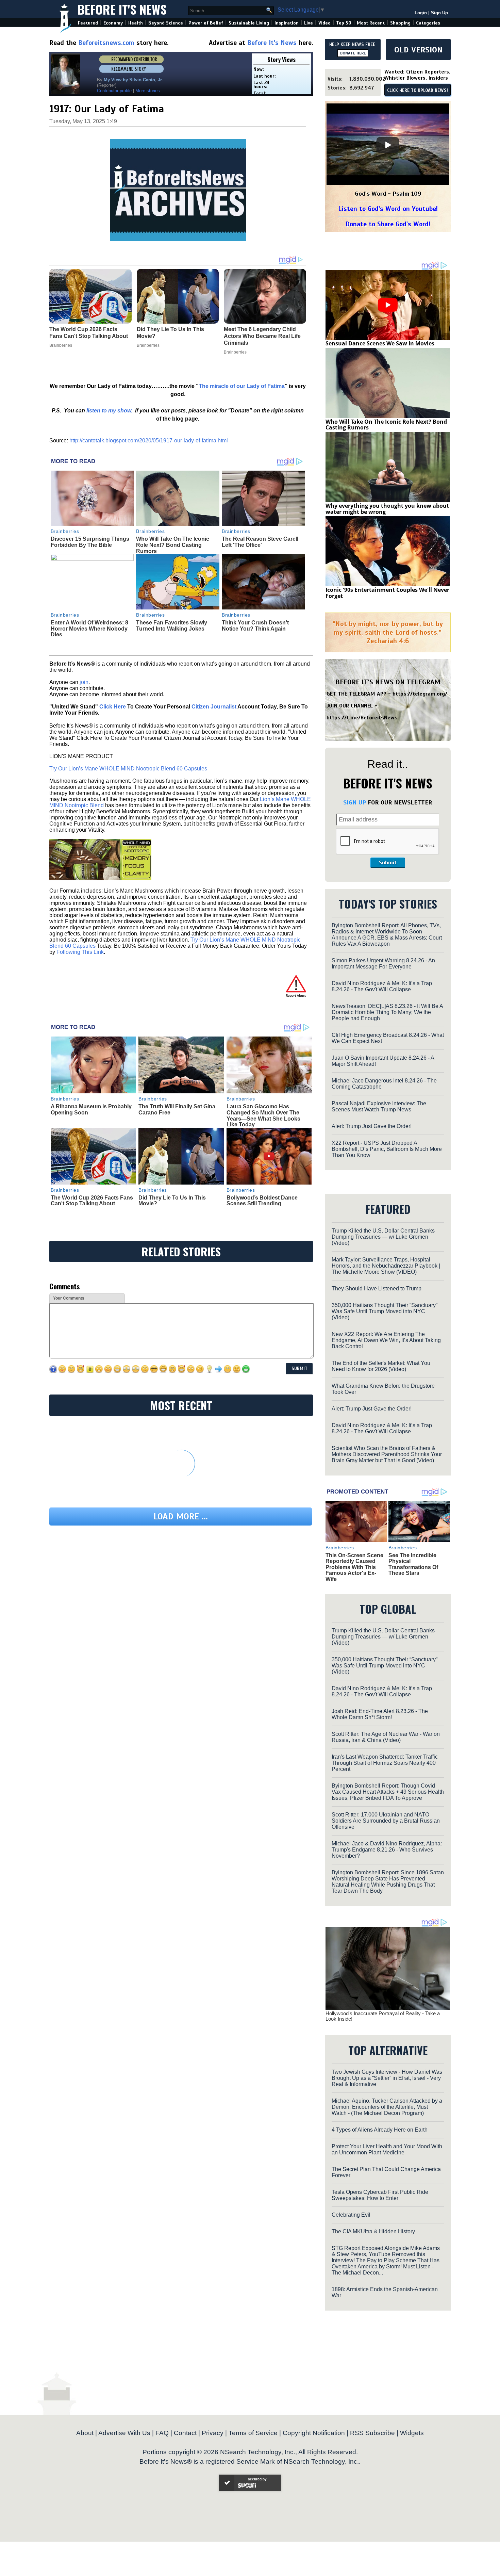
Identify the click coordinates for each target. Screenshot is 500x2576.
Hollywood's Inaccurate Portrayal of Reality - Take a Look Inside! (383, 2016)
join (84, 682)
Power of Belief (206, 23)
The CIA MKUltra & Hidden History (373, 2231)
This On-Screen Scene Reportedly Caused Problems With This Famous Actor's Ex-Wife (354, 1567)
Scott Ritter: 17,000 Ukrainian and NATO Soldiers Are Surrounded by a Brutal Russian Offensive (386, 1821)
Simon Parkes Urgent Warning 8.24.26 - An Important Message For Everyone (383, 964)
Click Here (113, 707)
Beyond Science (166, 23)
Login (421, 13)
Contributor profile (114, 91)
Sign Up (439, 13)
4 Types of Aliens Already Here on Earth (380, 2130)
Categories (428, 23)
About (85, 2433)
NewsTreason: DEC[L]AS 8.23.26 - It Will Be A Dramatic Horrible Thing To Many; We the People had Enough (387, 1012)
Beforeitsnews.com (106, 43)
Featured (88, 23)
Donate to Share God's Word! (388, 224)
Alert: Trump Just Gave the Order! (372, 1126)
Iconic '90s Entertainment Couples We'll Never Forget (387, 593)
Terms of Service (253, 2433)
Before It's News (122, 9)
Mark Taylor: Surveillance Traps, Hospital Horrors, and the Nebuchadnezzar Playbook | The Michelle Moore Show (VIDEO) (386, 1266)
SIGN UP (355, 802)
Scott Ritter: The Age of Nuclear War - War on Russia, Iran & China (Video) (386, 1737)
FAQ (162, 2433)
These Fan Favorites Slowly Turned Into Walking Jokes (172, 626)
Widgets (412, 2433)
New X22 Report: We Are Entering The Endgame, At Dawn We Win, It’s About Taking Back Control (386, 1340)
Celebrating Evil (351, 2215)
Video (324, 23)
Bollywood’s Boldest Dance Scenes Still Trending (262, 1201)
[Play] (388, 145)
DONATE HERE (353, 53)
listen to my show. (109, 411)
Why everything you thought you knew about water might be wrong (387, 509)
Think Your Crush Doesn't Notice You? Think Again (255, 626)
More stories (148, 91)
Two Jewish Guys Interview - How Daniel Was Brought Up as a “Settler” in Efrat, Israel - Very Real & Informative (387, 2078)
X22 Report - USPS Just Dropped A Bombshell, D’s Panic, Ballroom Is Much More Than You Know (387, 1149)
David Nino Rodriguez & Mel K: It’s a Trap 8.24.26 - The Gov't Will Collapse (382, 986)
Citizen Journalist (214, 707)
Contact (185, 2433)
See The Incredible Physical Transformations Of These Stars (413, 1564)
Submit (388, 863)
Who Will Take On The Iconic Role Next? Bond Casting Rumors (173, 545)
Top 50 (344, 23)
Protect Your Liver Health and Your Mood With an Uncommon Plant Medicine (387, 2149)
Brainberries (65, 531)
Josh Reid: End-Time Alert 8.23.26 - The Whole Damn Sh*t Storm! (380, 1714)
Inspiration (287, 23)
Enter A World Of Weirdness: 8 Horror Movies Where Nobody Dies (89, 629)
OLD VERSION (418, 50)
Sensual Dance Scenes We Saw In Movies (380, 343)
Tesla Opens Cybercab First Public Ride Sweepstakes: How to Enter (380, 2195)
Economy (113, 23)
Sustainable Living (249, 23)
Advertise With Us (124, 2433)
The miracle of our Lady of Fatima (242, 386)
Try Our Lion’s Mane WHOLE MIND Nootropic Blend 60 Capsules (128, 769)
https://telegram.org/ (420, 694)
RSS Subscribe (372, 2433)
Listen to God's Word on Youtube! (388, 209)
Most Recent (371, 23)
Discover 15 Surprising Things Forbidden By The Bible (90, 542)
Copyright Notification (314, 2433)
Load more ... (181, 1517)
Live (309, 23)
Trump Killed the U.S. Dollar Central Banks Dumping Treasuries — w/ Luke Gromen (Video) (383, 1237)
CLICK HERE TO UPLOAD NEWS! (418, 91)
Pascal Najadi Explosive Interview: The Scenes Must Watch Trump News (379, 1106)
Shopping (400, 23)
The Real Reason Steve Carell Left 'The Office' (260, 542)
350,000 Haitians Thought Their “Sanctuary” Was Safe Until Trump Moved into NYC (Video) (385, 1311)
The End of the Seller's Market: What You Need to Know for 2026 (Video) (381, 1366)
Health (136, 23)
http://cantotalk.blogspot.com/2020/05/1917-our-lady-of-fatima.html (149, 441)
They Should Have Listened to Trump (377, 1289)
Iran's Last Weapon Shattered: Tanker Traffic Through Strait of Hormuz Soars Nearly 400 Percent (385, 1763)
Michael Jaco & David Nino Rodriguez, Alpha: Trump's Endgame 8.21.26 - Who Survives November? (387, 1850)
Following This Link (80, 952)
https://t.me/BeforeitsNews (362, 718)
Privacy (213, 2433)
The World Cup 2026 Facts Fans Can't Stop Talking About (92, 1201)
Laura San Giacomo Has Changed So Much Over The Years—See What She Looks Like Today (263, 1115)
